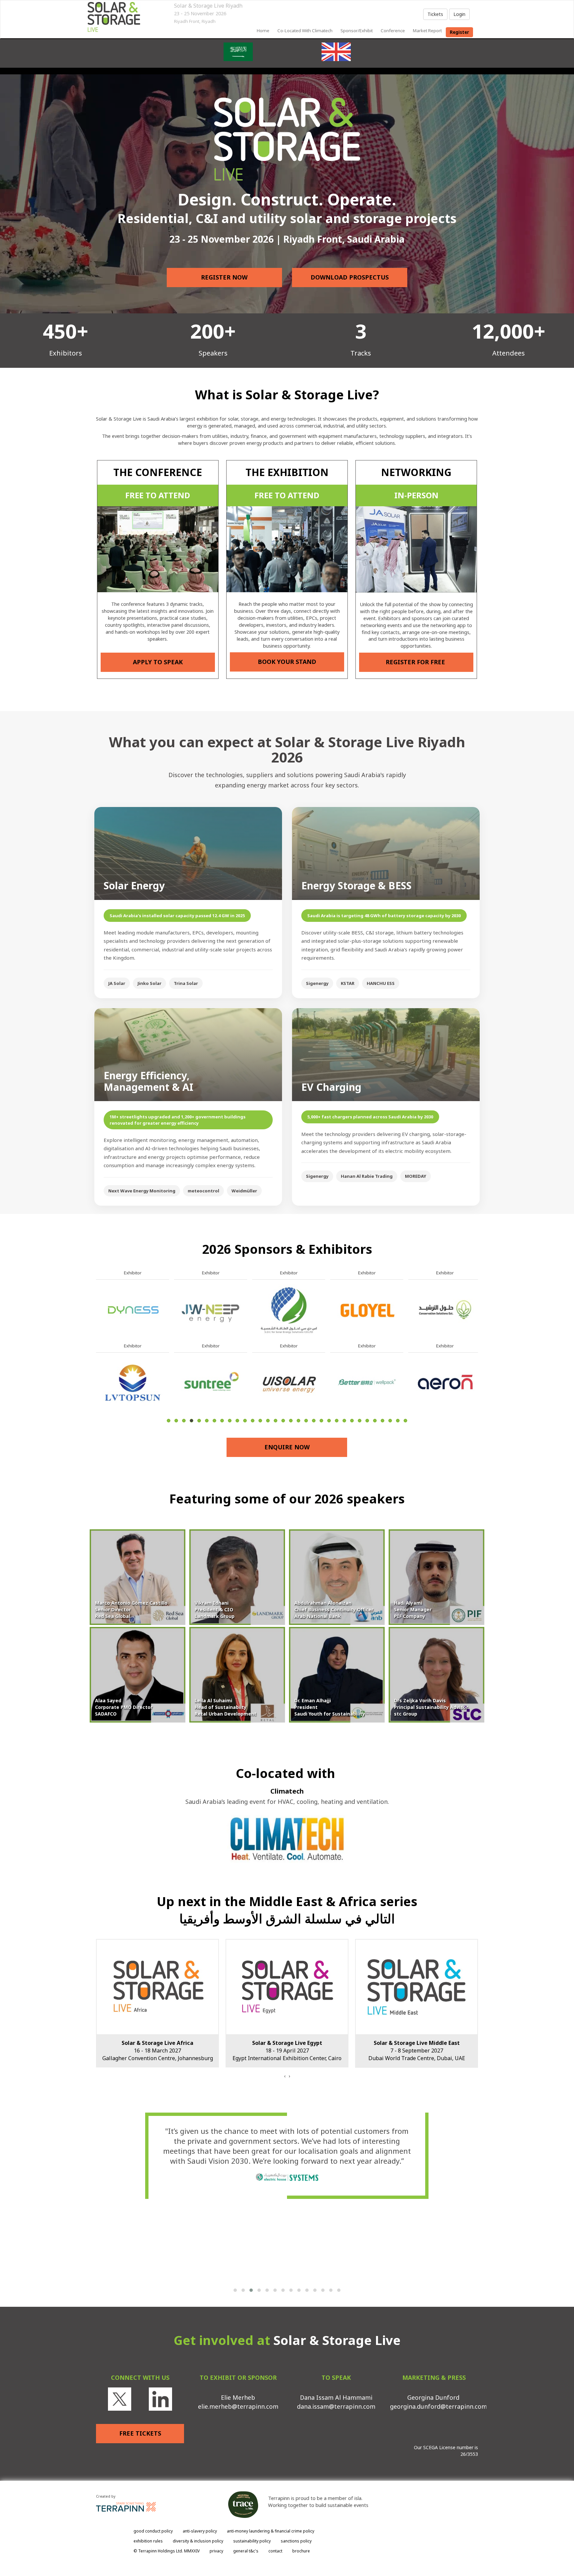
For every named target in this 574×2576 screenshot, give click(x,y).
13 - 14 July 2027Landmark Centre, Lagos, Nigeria (287, 2051)
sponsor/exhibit (357, 31)
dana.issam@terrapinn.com (336, 2406)
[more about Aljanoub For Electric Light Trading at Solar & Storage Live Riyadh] (445, 1382)
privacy (216, 2551)
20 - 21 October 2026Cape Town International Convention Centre (417, 2051)
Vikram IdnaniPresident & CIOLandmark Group (215, 1610)
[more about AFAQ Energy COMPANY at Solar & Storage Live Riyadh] (211, 1382)
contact (275, 2551)
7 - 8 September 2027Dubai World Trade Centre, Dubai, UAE (158, 2051)
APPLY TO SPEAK (158, 662)
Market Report (427, 31)
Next (480, 1362)
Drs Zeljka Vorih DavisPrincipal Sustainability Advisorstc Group (431, 1707)
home (263, 31)
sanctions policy (296, 2541)
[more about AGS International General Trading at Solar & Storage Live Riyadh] (289, 1382)
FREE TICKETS (140, 2433)
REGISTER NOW (225, 277)
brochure (301, 2551)
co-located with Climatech (305, 31)
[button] (235, 2290)
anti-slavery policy (200, 2531)
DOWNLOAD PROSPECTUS (350, 277)
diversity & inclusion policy (198, 2541)
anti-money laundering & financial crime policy (271, 2531)
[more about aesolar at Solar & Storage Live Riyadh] (211, 1309)
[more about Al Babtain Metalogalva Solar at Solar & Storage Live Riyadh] (367, 1309)
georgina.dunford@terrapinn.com (438, 2406)
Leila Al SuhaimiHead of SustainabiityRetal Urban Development (226, 1707)
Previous (96, 1362)
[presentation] (285, 2076)
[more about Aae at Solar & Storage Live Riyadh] (133, 1309)
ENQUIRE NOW (287, 1447)
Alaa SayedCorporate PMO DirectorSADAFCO (124, 1707)
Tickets (435, 14)
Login (459, 14)
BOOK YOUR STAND (287, 662)
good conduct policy (153, 2531)
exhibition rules (148, 2541)
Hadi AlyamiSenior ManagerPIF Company (413, 1610)
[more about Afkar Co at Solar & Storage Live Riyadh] (289, 1309)
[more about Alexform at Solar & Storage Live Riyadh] (445, 1309)
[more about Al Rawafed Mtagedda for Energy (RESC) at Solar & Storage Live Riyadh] (367, 1382)
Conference (393, 31)
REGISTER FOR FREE (416, 662)
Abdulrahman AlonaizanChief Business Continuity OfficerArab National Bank (334, 1610)
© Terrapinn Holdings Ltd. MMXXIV (167, 2551)
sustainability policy (252, 2541)
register (459, 32)
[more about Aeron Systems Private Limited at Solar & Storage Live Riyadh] (133, 1382)
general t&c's (246, 2551)
